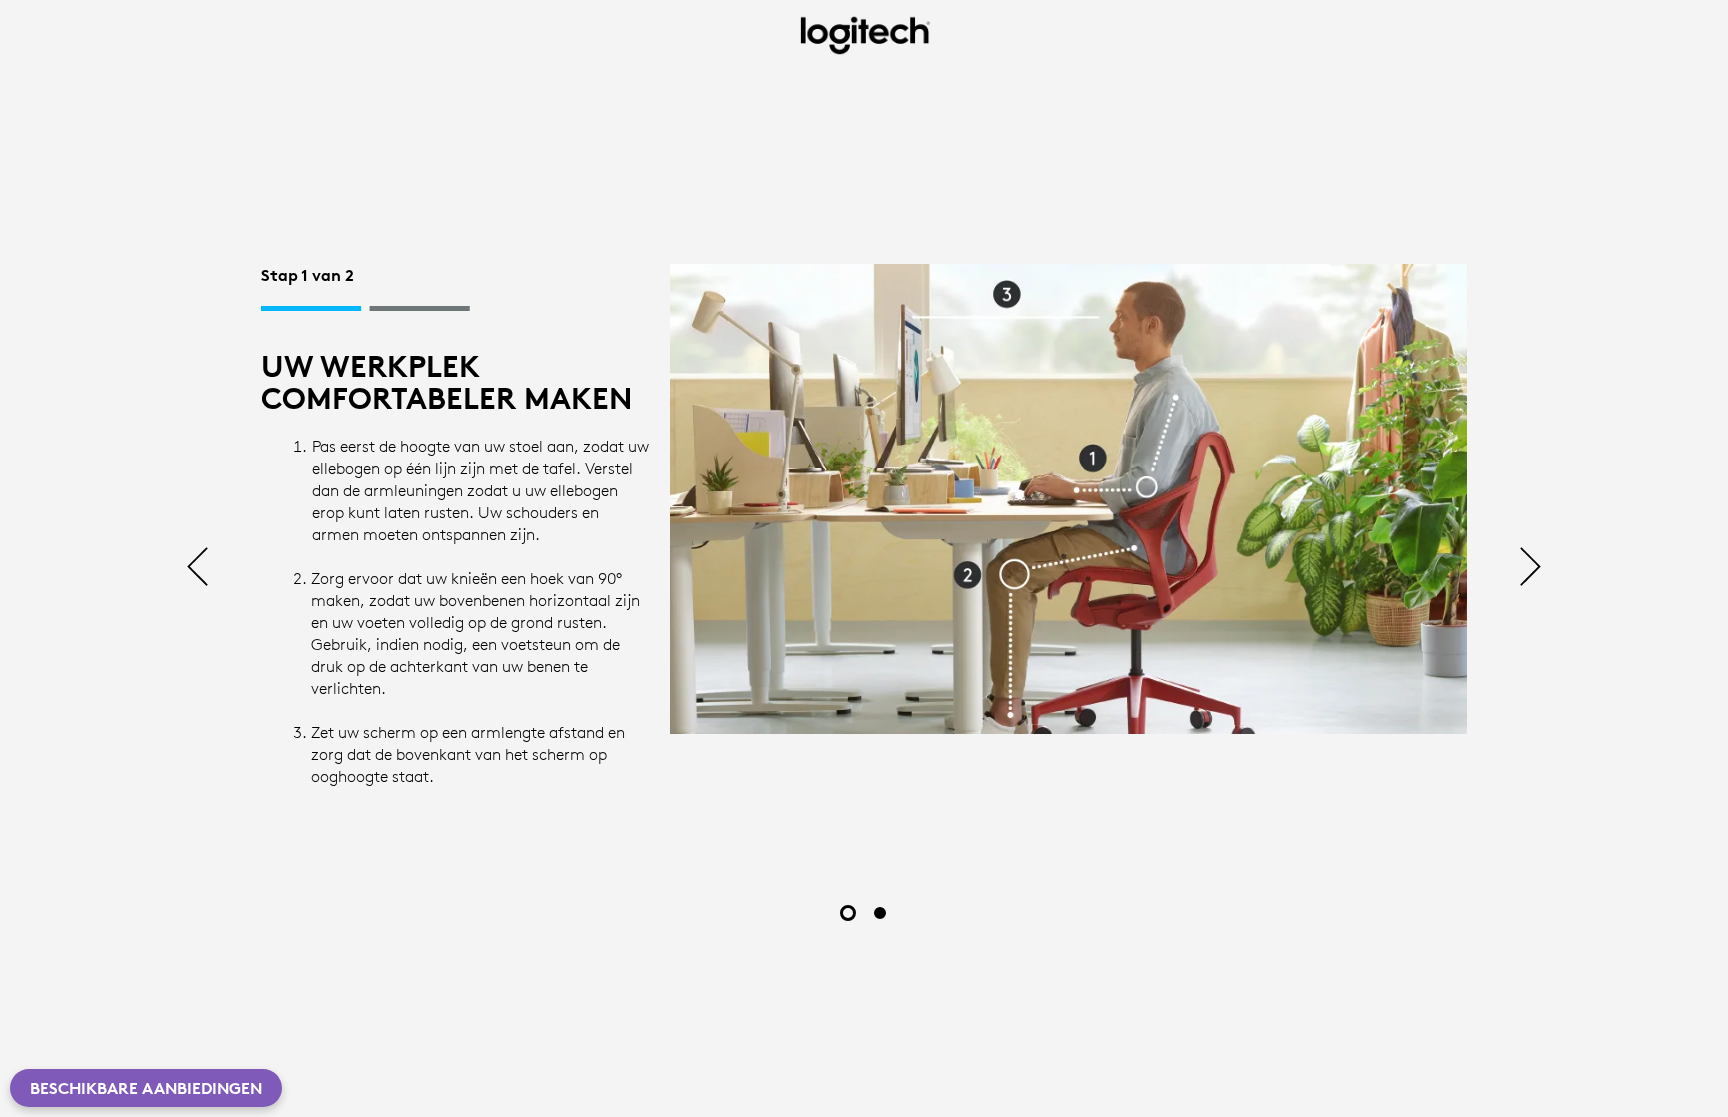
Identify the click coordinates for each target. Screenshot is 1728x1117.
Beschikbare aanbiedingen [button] (146, 1088)
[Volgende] (1530, 568)
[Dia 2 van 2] (880, 913)
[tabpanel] (864, 530)
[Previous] (197, 568)
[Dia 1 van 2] (848, 913)
